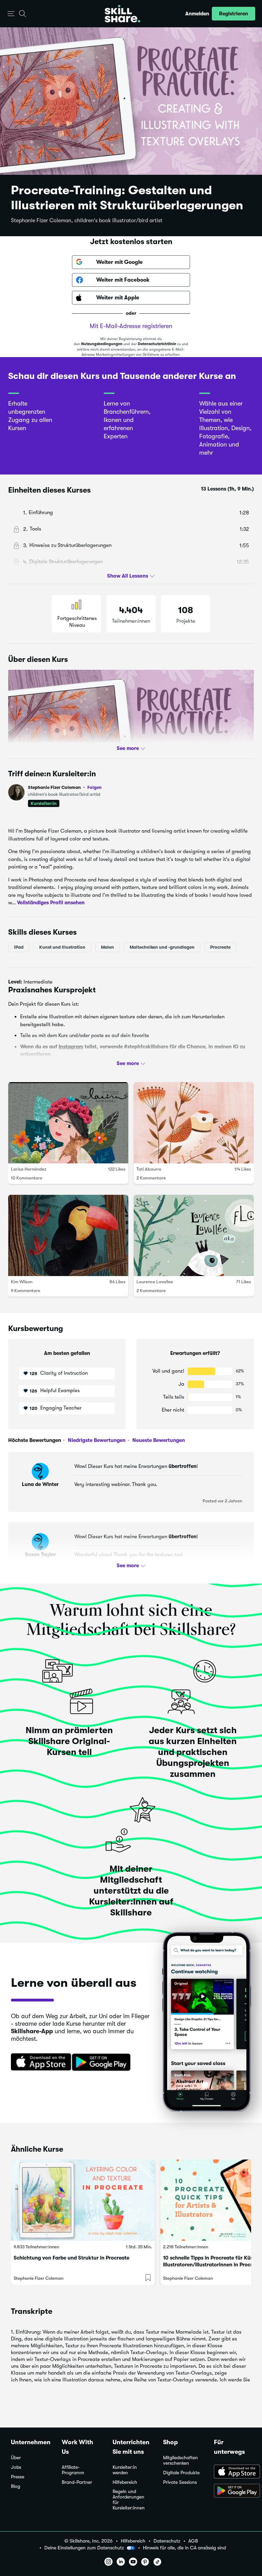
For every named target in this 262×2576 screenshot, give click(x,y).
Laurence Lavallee (155, 1282)
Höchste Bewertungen (35, 1440)
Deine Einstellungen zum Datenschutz (84, 2548)
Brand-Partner (77, 2482)
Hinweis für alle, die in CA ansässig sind (184, 2548)
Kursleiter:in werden (125, 2470)
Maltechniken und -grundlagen (162, 947)
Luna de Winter (40, 1484)
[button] (11, 14)
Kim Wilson (22, 1282)
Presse (18, 2477)
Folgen (94, 787)
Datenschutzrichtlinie (157, 344)
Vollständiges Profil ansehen (51, 903)
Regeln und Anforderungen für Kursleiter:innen (129, 2500)
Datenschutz (167, 2541)
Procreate (220, 947)
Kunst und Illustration (62, 947)
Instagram (71, 1047)
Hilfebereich (125, 2482)
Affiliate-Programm (73, 2470)
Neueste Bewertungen (158, 1440)
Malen (107, 947)
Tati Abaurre (149, 1169)
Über (16, 2458)
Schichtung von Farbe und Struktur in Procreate (71, 2258)
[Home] (122, 14)
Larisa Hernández (29, 1169)
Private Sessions (180, 2482)
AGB (193, 2541)
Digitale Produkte (181, 2473)
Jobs (16, 2467)
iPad (19, 947)
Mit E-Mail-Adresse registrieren (131, 326)
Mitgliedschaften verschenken (180, 2460)
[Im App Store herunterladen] (39, 2063)
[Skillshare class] (83, 2200)
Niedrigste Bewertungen (96, 1440)
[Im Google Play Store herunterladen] (103, 2063)
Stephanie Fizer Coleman (65, 787)
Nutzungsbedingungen (102, 344)
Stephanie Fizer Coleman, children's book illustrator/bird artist (87, 221)
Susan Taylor (40, 1555)
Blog (16, 2486)
